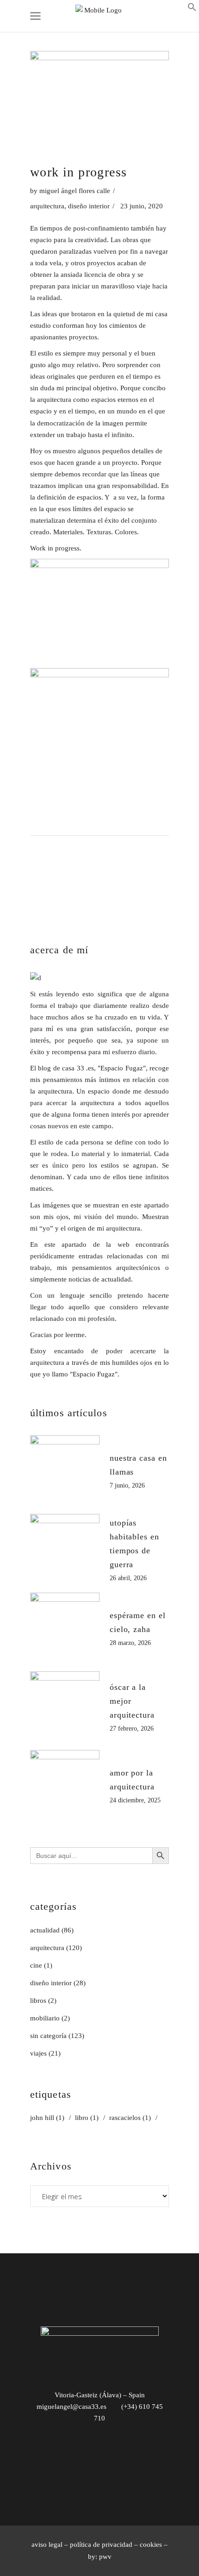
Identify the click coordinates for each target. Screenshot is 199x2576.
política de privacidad (101, 2545)
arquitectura (47, 206)
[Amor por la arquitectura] (65, 1785)
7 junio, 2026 (127, 1485)
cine (36, 1965)
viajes (38, 2053)
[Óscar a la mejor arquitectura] (65, 1706)
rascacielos (130, 2118)
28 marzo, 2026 (130, 1643)
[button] (192, 9)
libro (87, 2118)
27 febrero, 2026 (132, 1729)
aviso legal (47, 2545)
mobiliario (45, 2018)
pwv (105, 2557)
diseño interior (89, 206)
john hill (47, 2118)
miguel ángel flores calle (75, 191)
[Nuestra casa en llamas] (65, 1470)
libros (38, 2001)
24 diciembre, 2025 (135, 1800)
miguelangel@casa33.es (72, 2407)
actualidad (45, 1930)
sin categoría (48, 2036)
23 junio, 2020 (142, 206)
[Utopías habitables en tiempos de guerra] (65, 1549)
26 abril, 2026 (128, 1578)
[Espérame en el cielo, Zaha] (65, 1627)
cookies (151, 2545)
